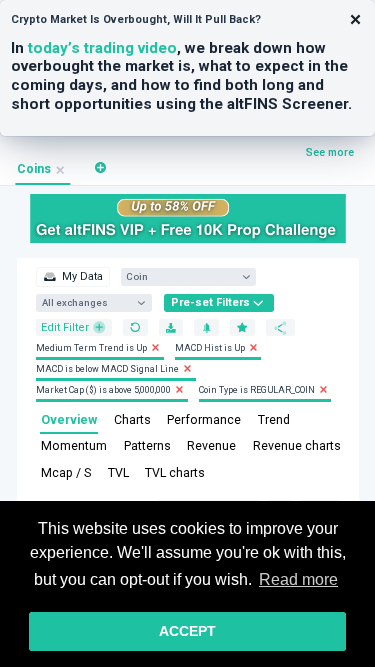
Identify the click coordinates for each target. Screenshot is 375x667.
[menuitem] (72, 277)
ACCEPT (187, 631)
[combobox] (181, 276)
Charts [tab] (132, 420)
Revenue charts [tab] (297, 446)
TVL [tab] (118, 473)
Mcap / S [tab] (66, 473)
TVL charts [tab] (175, 473)
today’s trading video (102, 48)
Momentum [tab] (74, 446)
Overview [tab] (69, 420)
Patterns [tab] (147, 446)
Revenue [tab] (211, 446)
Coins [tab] (34, 169)
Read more (298, 579)
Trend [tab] (274, 420)
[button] (100, 167)
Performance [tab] (204, 420)
